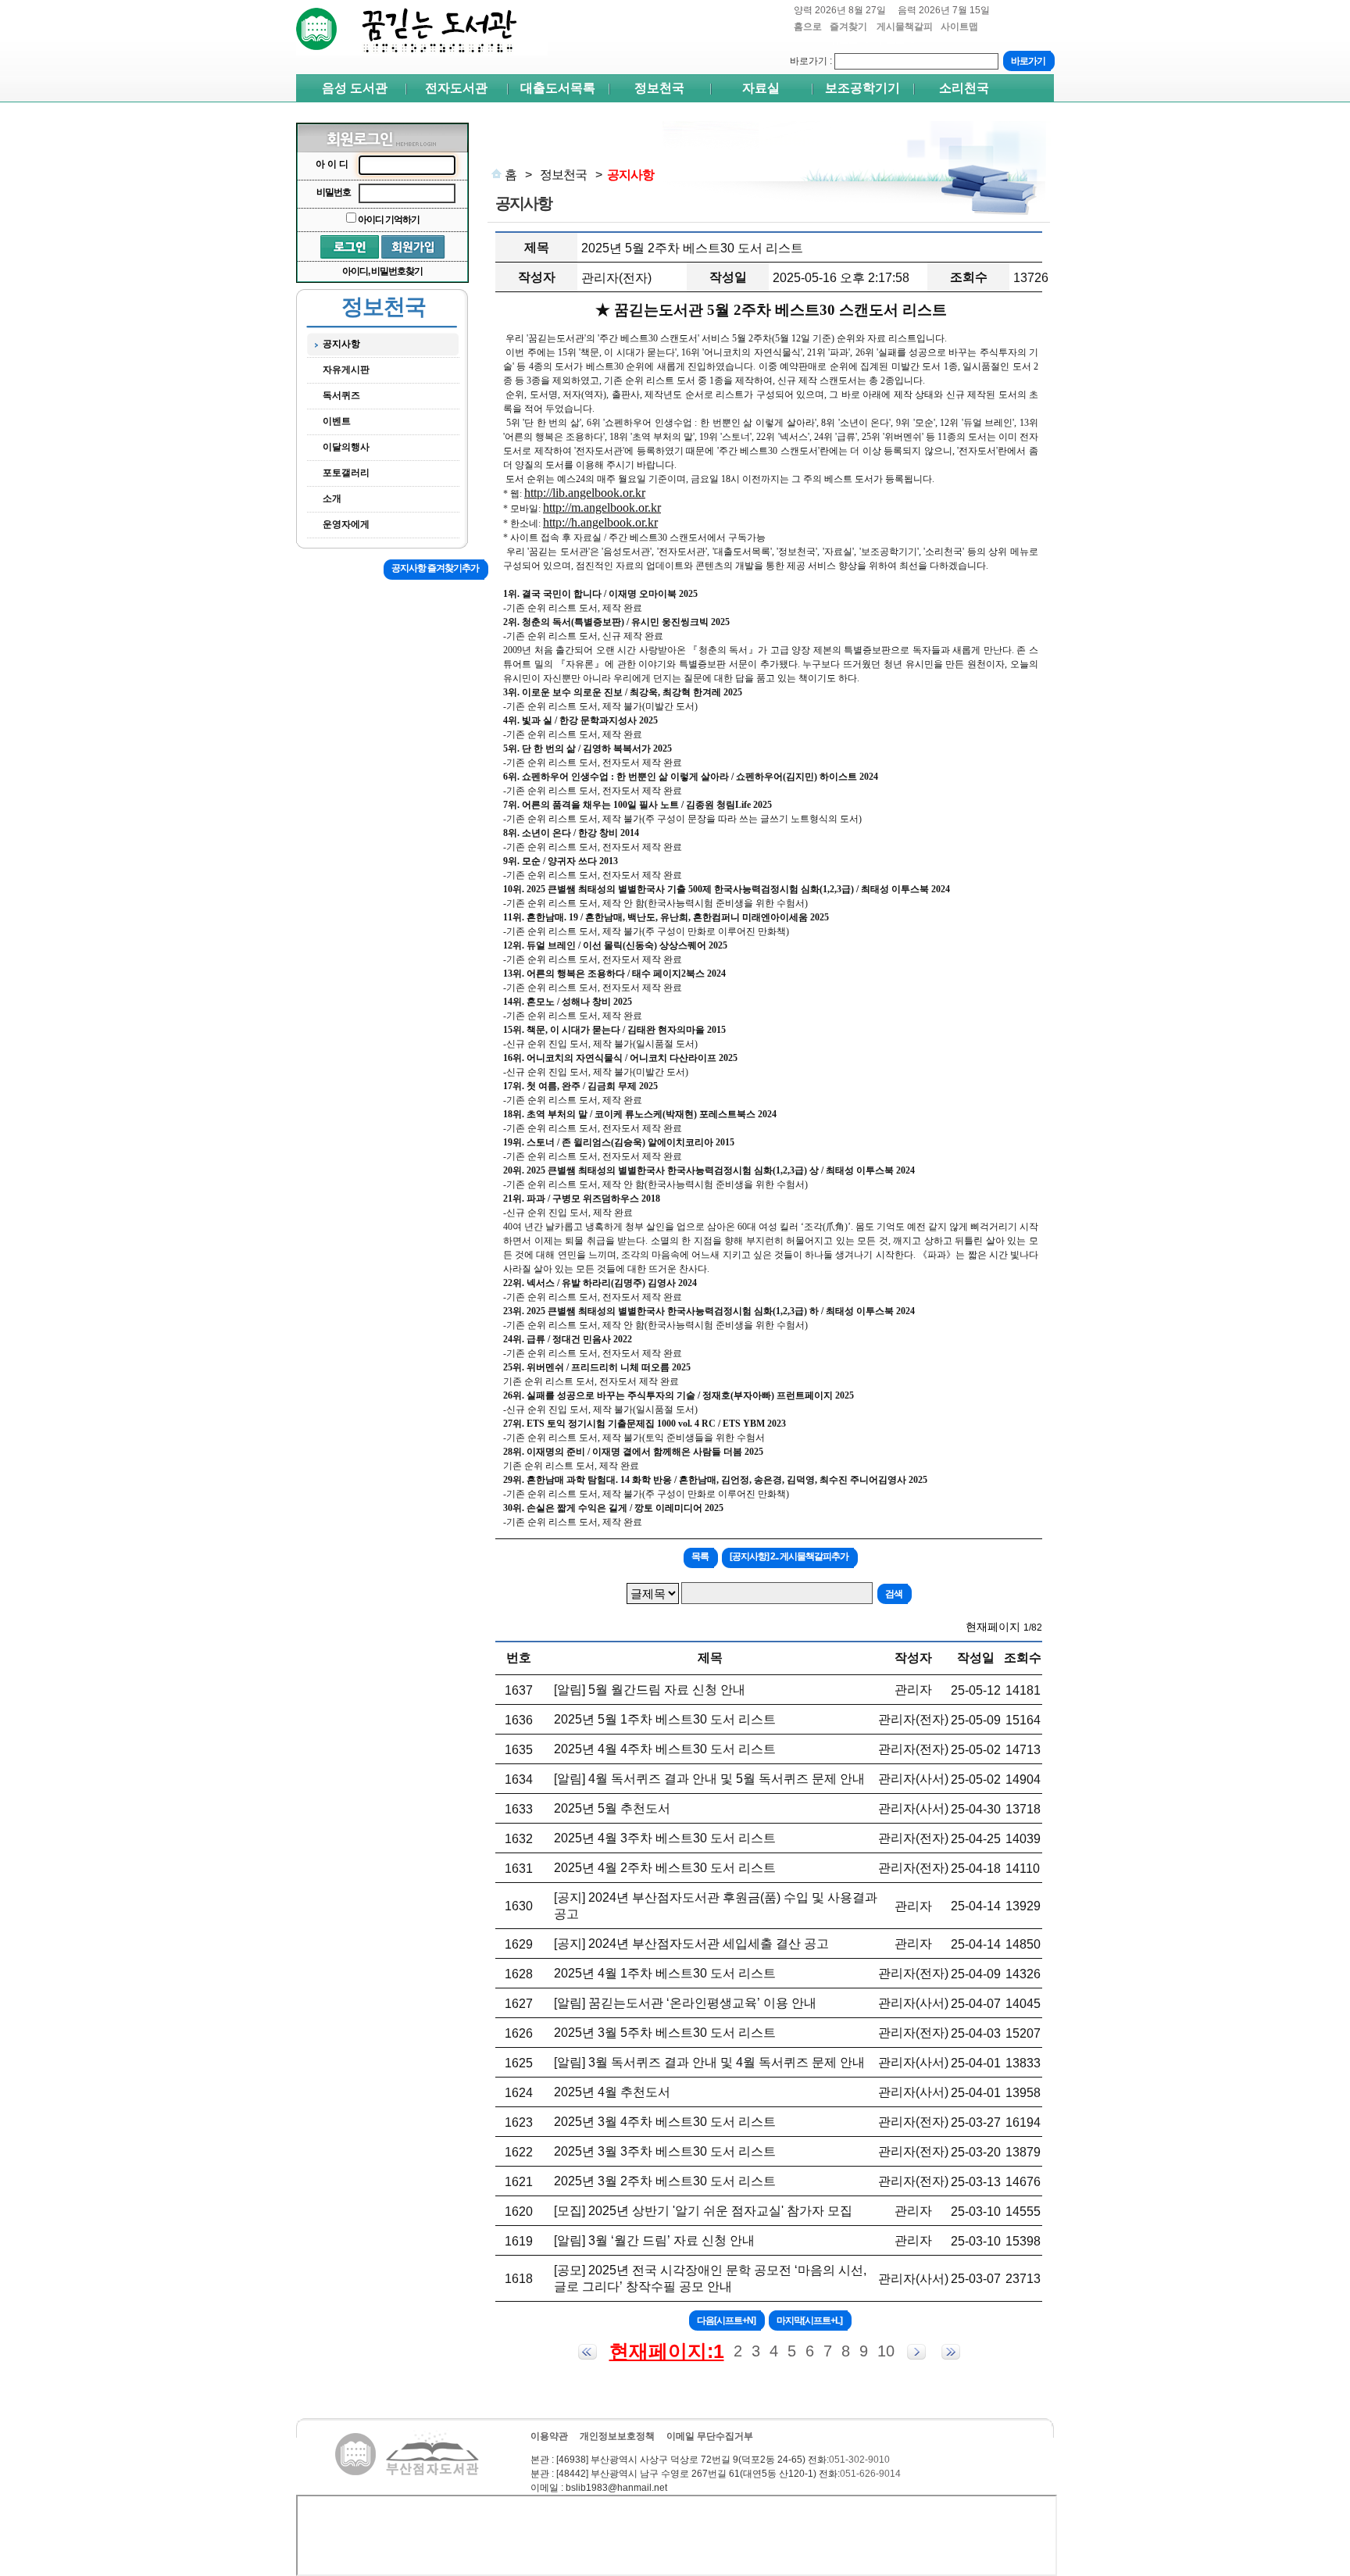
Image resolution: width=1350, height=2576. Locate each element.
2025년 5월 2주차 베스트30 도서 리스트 (692, 248)
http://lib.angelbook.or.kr (585, 493)
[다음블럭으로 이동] (916, 2352)
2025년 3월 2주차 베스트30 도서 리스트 (665, 2181)
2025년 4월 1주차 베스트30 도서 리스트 (665, 1973)
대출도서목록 (558, 88)
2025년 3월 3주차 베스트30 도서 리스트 (665, 2151)
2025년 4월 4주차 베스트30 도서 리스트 (665, 1749)
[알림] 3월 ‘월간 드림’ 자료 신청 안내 (654, 2240)
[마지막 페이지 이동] (951, 2352)
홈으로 (808, 27)
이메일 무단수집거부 (710, 2436)
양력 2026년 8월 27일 (840, 10)
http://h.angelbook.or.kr (600, 522)
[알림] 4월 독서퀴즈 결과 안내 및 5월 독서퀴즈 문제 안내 (709, 1779)
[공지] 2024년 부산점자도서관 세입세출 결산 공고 (691, 1944)
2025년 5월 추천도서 (612, 1808)
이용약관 (549, 2436)
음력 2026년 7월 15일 (944, 10)
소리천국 (964, 88)
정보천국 (659, 88)
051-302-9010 (859, 2460)
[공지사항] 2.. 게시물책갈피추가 (789, 1556)
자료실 (761, 88)
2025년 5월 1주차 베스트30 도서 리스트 (665, 1719)
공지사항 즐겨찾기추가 (435, 568)
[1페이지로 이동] (587, 2352)
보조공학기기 (862, 88)
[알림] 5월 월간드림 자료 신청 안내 (650, 1690)
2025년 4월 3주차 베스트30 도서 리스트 (665, 1838)
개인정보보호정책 (617, 2436)
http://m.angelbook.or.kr (602, 507)
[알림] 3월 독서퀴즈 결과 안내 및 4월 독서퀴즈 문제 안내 (709, 2062)
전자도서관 (456, 88)
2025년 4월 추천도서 (612, 2092)
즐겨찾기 (849, 33)
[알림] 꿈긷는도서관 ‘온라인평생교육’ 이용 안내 (685, 2003)
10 (886, 2351)
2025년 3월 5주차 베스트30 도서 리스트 (665, 2033)
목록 (700, 1556)
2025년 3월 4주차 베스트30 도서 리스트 (665, 2122)
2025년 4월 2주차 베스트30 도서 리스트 (665, 1868)
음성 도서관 (355, 88)
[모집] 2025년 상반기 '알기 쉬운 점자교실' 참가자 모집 (703, 2211)
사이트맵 (959, 27)
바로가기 (809, 61)
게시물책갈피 (905, 33)
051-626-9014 (870, 2474)
